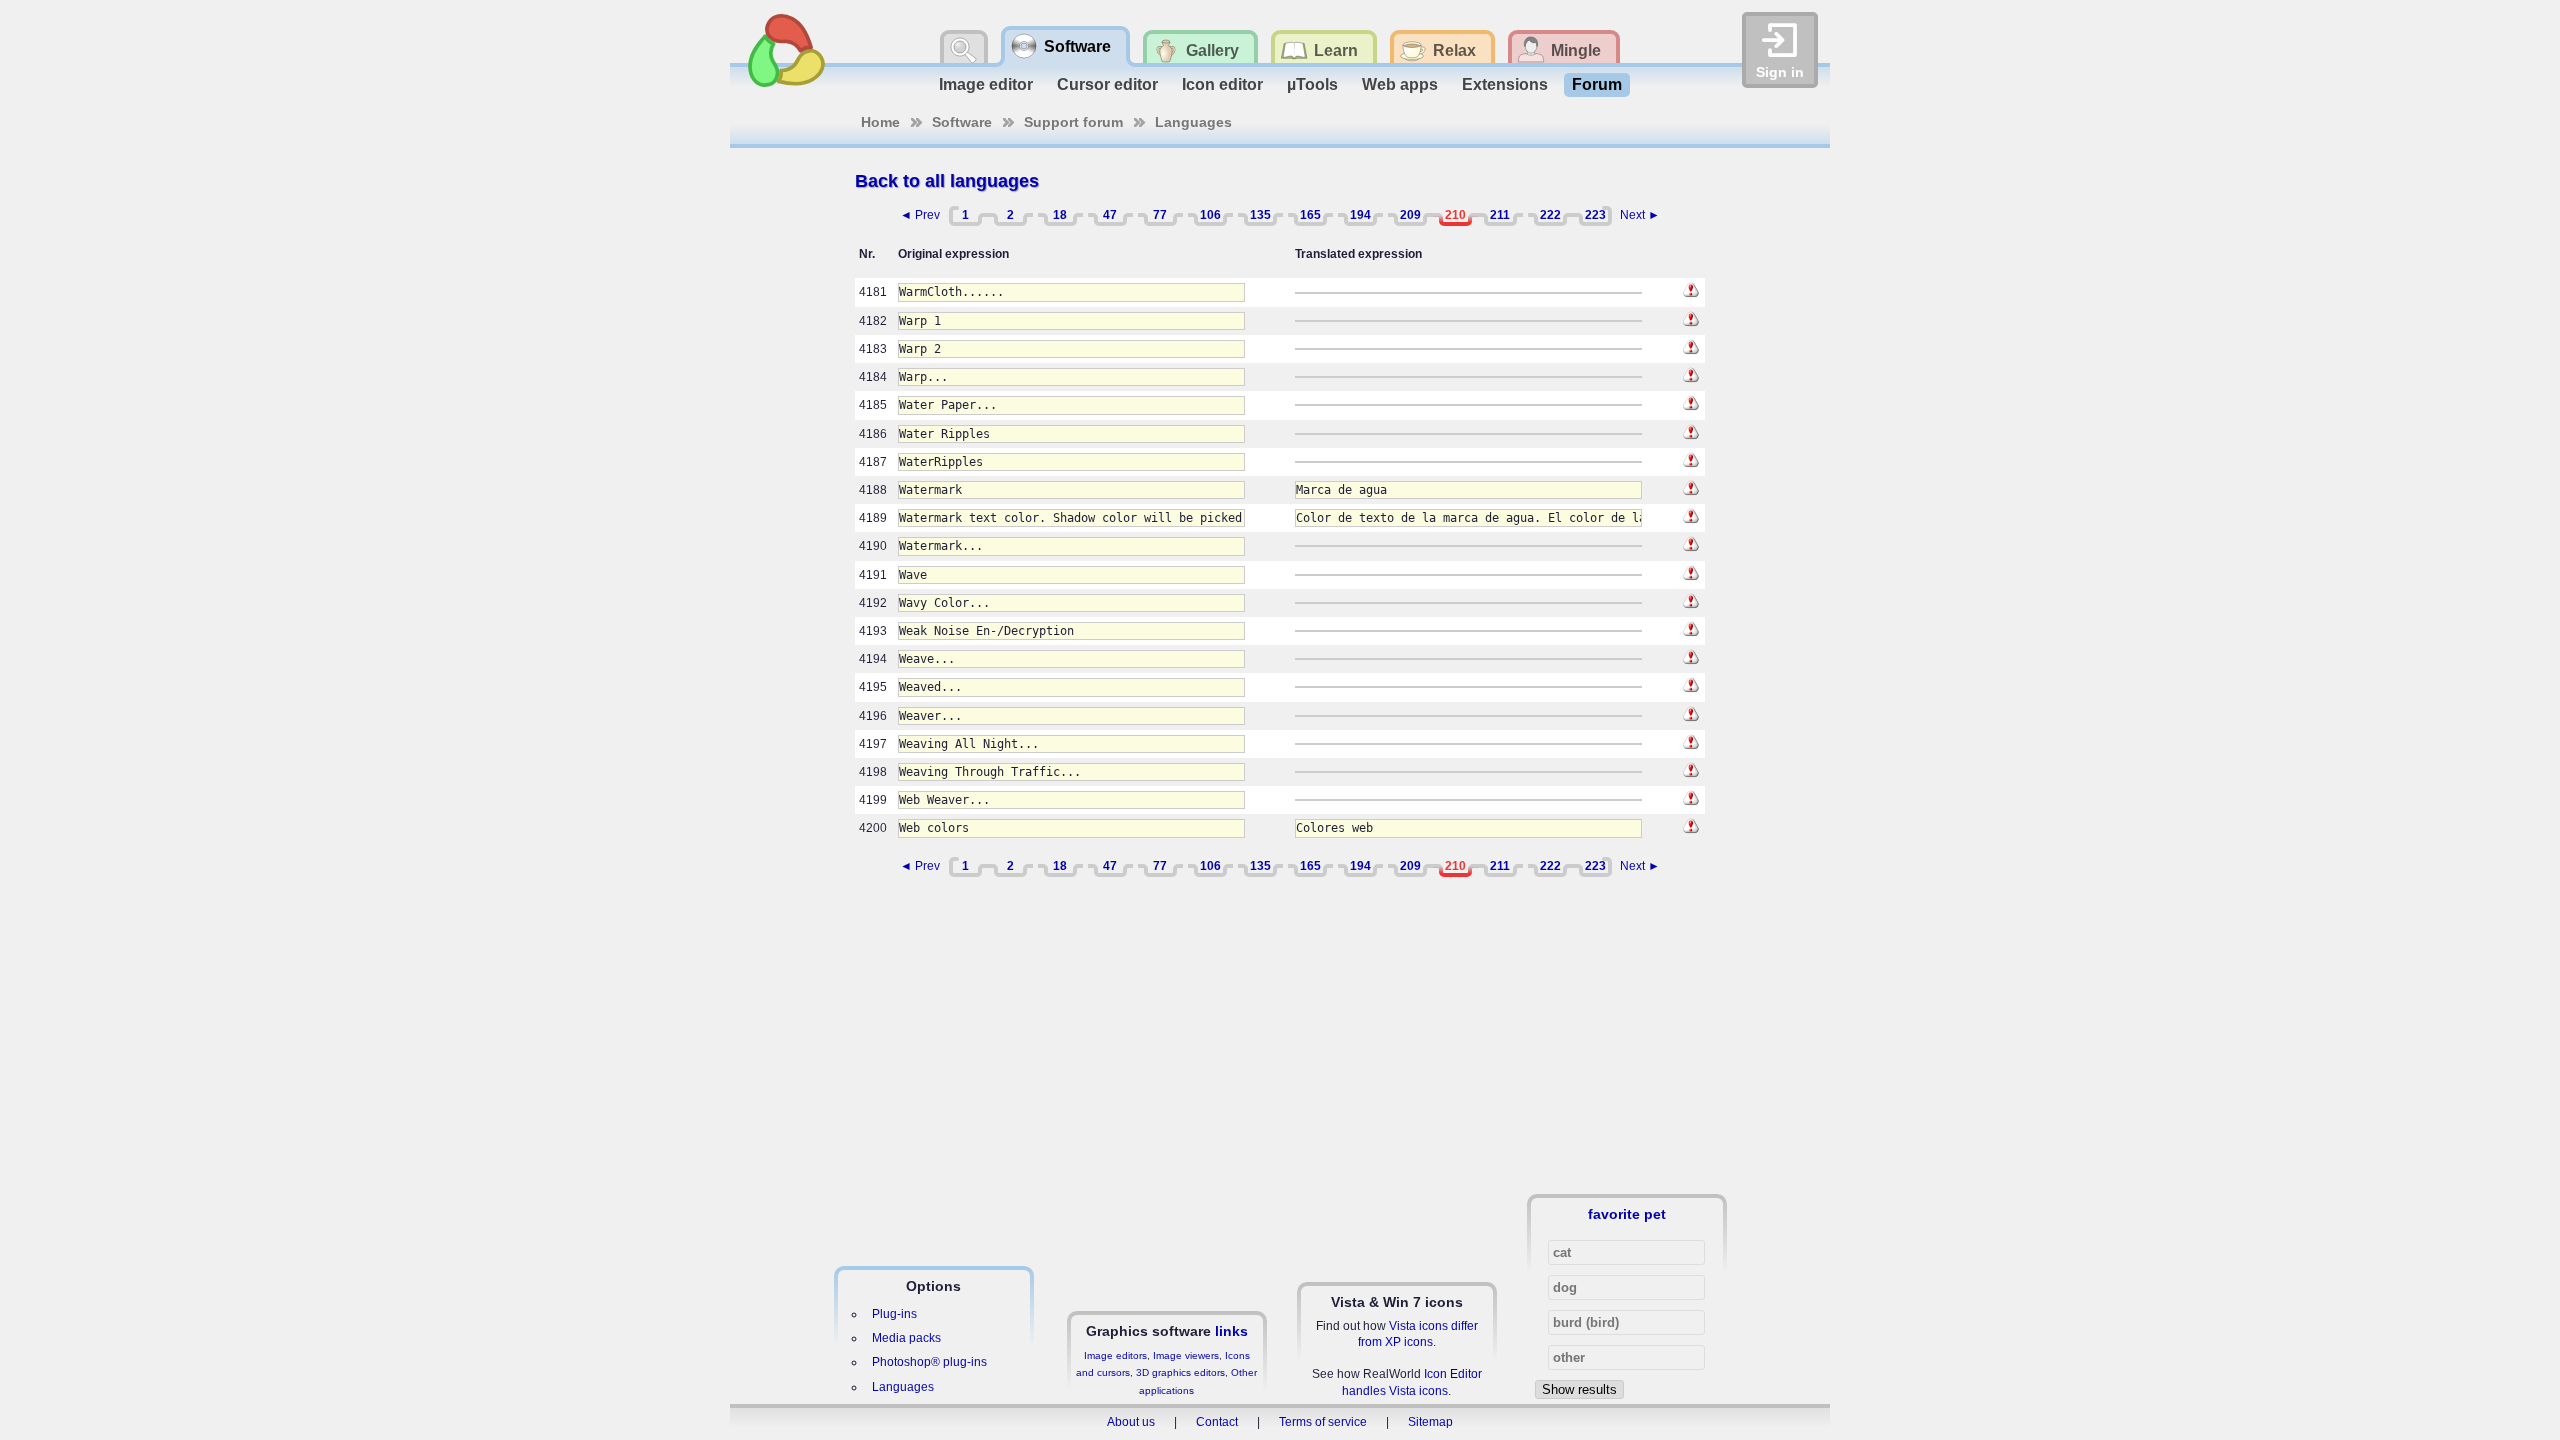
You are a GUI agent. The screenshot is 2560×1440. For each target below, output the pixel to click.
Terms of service (1323, 1422)
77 (1160, 215)
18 (1060, 215)
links (1231, 1331)
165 (1310, 215)
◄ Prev (920, 215)
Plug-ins (894, 1314)
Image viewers (1186, 1355)
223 (1595, 215)
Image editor (986, 84)
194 (1360, 215)
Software (962, 122)
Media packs (906, 1338)
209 (1410, 215)
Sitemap (1430, 1422)
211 (1500, 215)
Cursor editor (1107, 84)
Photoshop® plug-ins (929, 1362)
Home (880, 122)
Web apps (1400, 84)
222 (1550, 215)
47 (1110, 215)
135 (1260, 215)
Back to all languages (947, 181)
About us (1131, 1422)
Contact (1217, 1422)
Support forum (1073, 122)
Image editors (1115, 1355)
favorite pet (1627, 1214)
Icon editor (1222, 84)
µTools (1312, 84)
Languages (1193, 122)
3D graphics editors (1180, 1372)
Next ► (1640, 215)
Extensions (1505, 84)
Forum (1597, 84)
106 (1210, 215)
